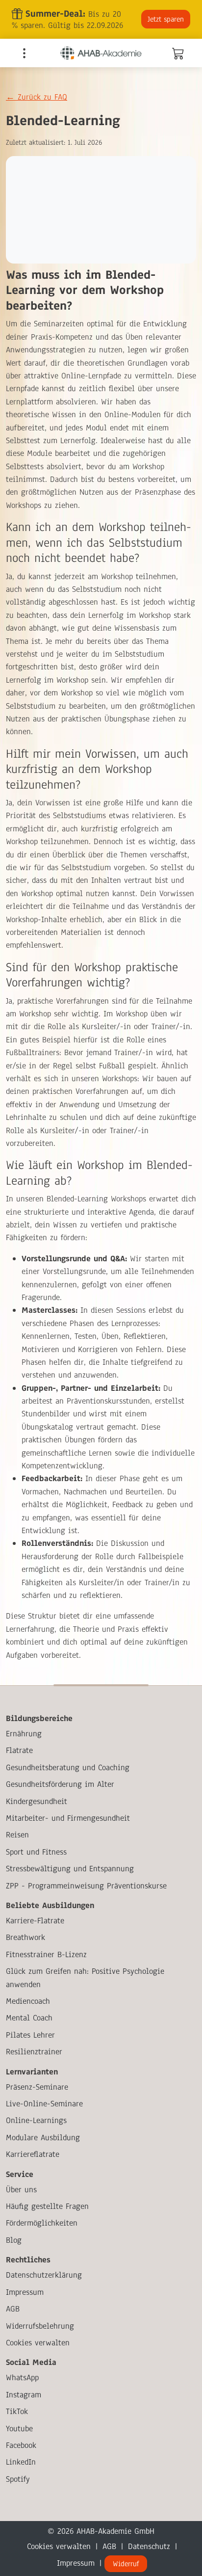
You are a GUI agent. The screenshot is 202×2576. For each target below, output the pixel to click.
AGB (13, 2309)
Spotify (18, 2479)
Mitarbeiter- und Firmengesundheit (68, 1818)
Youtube (19, 2429)
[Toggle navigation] (24, 53)
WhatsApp (22, 2377)
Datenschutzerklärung (44, 2275)
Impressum (25, 2292)
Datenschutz (149, 2546)
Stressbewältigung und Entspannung (70, 1869)
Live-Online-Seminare (44, 2104)
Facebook (21, 2445)
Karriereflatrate (33, 2154)
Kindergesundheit (37, 1801)
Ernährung (24, 1734)
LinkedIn (21, 2462)
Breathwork (25, 1937)
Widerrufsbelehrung (40, 2326)
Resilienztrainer (34, 2052)
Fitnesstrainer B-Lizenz (46, 1954)
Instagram (24, 2395)
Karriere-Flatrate (35, 1921)
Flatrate (19, 1750)
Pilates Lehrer (30, 2035)
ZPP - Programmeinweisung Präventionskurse (86, 1886)
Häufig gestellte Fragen (47, 2206)
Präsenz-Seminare (37, 2087)
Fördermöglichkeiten (42, 2223)
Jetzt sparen (166, 19)
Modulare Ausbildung (43, 2138)
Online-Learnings (36, 2120)
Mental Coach (29, 2018)
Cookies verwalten (38, 2343)
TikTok (17, 2411)
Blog (14, 2240)
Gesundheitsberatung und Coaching (68, 1767)
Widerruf (126, 2564)
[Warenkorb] (177, 55)
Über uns (21, 2190)
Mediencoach (28, 2001)
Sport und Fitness (36, 1852)
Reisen (17, 1835)
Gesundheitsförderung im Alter (60, 1784)
